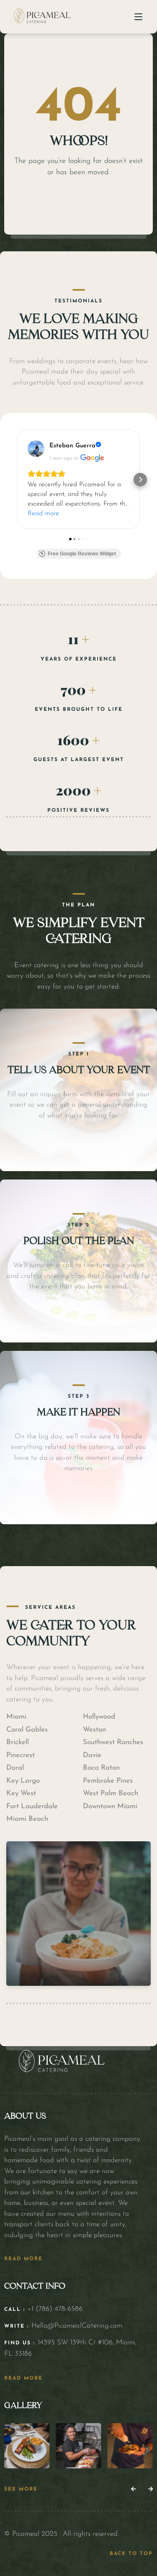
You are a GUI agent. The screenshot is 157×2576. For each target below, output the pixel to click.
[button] (17, 480)
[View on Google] (36, 449)
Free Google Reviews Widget (82, 554)
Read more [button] (43, 514)
